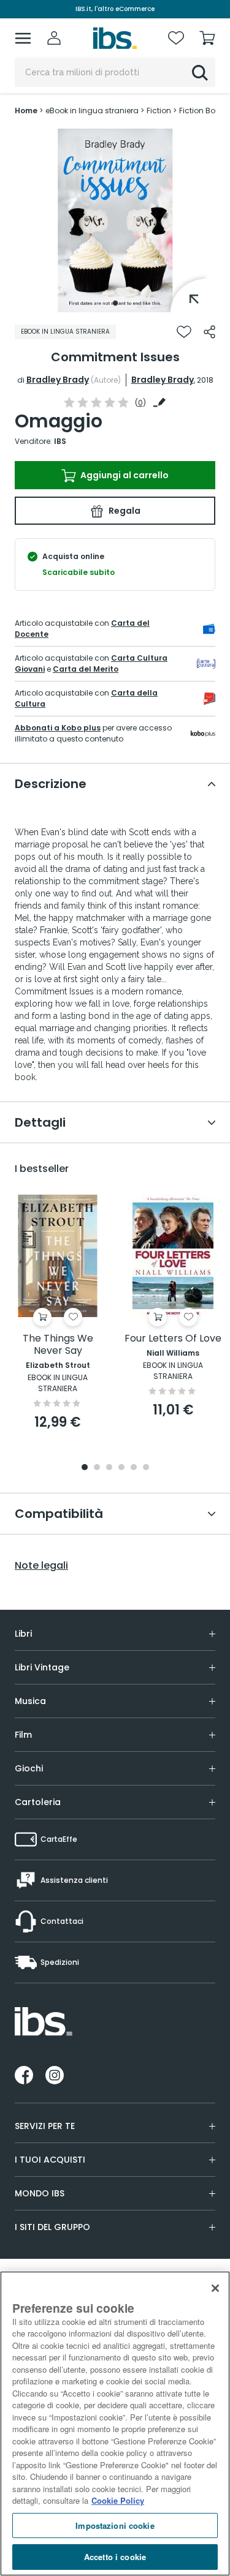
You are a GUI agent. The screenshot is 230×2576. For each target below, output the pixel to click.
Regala (124, 511)
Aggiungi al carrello (124, 475)
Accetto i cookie (115, 2557)
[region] (115, 2424)
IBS (60, 441)
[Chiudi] (215, 2288)
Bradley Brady (58, 380)
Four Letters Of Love (173, 1339)
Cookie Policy (118, 2500)
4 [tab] (121, 1468)
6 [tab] (146, 1468)
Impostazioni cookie (115, 2525)
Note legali (41, 1566)
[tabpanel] (115, 220)
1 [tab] (115, 303)
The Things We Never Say (58, 1345)
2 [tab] (97, 1468)
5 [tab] (134, 1468)
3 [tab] (109, 1468)
